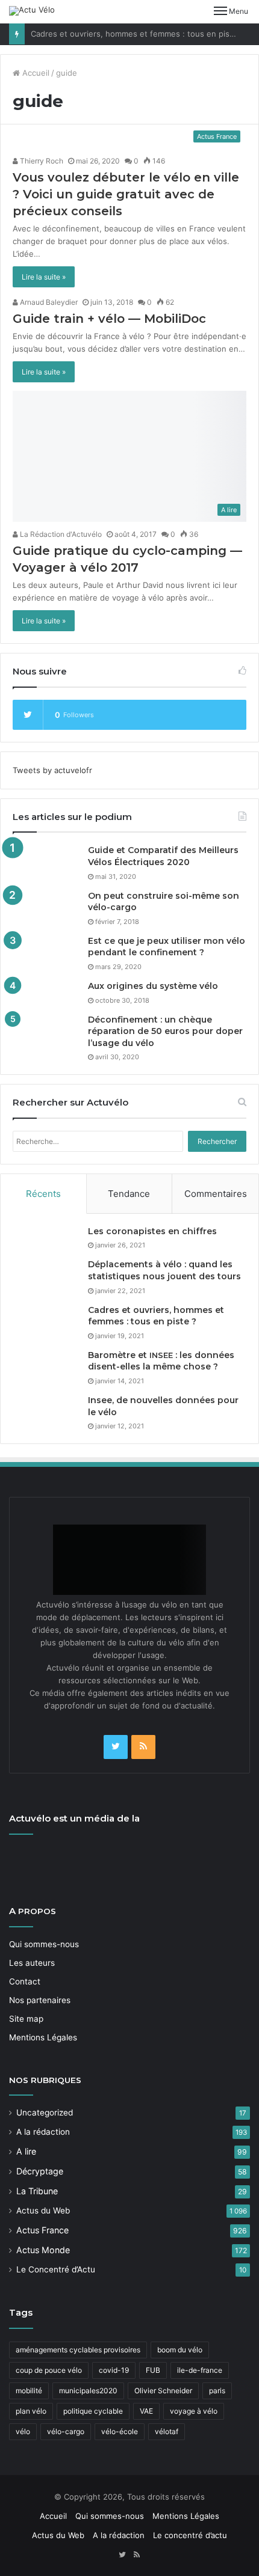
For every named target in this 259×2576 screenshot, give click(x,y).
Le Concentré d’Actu (56, 2269)
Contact (25, 1981)
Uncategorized (45, 2113)
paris (217, 2391)
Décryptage (40, 2171)
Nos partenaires (40, 2000)
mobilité (29, 2391)
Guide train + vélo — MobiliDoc (109, 319)
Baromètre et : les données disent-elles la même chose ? (161, 1361)
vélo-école (120, 2431)
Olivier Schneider (163, 2391)
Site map (26, 2019)
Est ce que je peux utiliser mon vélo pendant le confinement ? (167, 947)
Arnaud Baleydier (48, 302)
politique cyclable (93, 2411)
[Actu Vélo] (32, 11)
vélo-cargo (66, 2431)
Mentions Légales (43, 2037)
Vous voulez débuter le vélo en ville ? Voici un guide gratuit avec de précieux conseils (126, 194)
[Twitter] (116, 1747)
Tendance (129, 1194)
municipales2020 (88, 2391)
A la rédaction (43, 2132)
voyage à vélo (194, 2411)
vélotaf (167, 2431)
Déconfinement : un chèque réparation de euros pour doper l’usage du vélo (165, 1031)
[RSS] (143, 1747)
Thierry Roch (41, 161)
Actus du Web (43, 2210)
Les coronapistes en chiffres (152, 1231)
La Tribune (37, 2191)
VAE (146, 2411)
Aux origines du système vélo (153, 986)
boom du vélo (180, 2350)
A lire (26, 2151)
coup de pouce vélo (49, 2370)
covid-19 (114, 2370)
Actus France (42, 2230)
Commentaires (216, 1194)
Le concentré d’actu (190, 2535)
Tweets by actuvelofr (52, 770)
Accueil (35, 73)
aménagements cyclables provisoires (78, 2350)
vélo (23, 2431)
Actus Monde (43, 2250)
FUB (153, 2370)
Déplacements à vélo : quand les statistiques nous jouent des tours (164, 1270)
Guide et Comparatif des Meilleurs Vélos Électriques (163, 856)
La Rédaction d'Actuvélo (60, 534)
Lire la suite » (44, 277)
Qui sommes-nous (44, 1944)
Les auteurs (32, 1963)
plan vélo (31, 2411)
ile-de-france (200, 2370)
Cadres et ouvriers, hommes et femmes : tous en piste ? (137, 34)
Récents (43, 1194)
